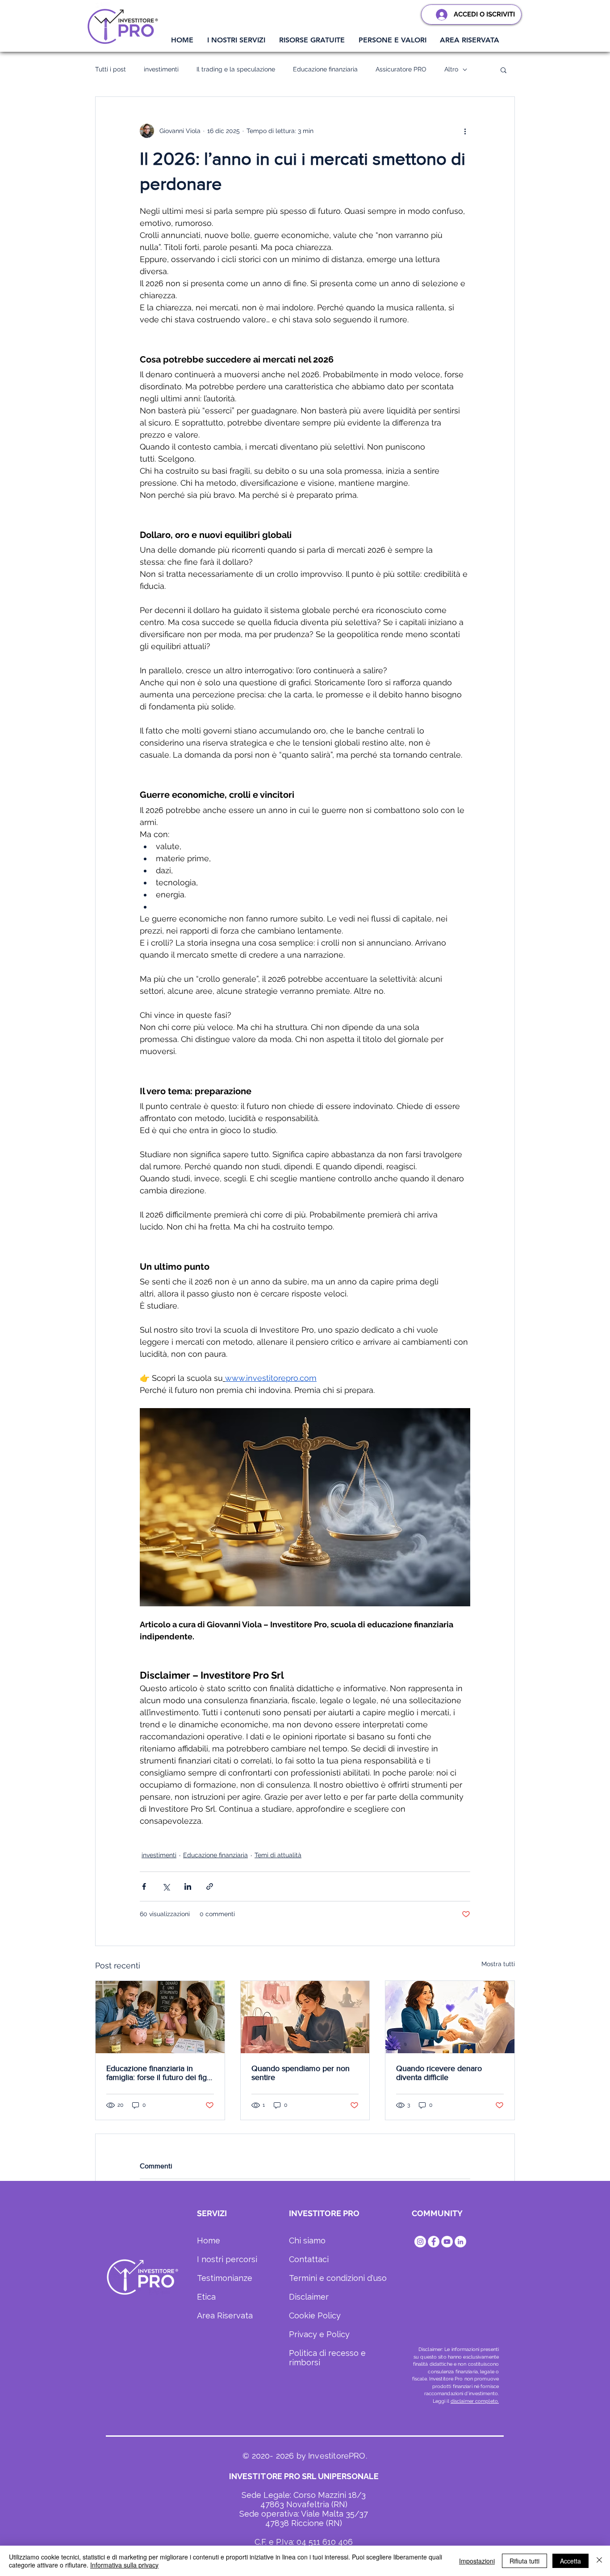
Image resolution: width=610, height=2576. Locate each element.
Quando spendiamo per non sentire (301, 2073)
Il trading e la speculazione (236, 69)
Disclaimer (309, 2297)
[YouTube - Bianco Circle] (447, 2242)
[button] (236, 40)
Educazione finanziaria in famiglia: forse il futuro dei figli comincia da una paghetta (158, 2073)
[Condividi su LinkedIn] (188, 1886)
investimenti (161, 69)
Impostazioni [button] (477, 2561)
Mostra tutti (498, 1964)
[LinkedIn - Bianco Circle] (460, 2242)
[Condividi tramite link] (210, 1886)
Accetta (570, 2561)
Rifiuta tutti (524, 2561)
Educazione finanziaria (325, 69)
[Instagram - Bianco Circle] (420, 2242)
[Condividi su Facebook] (144, 1886)
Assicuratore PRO (401, 69)
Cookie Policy (315, 2315)
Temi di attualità (278, 1855)
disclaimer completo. (475, 2401)
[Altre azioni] (465, 131)
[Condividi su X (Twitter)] (166, 1886)
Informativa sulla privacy (124, 2565)
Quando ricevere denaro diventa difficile (439, 2073)
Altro (451, 69)
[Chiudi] (599, 2561)
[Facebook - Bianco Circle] (434, 2242)
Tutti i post (111, 69)
